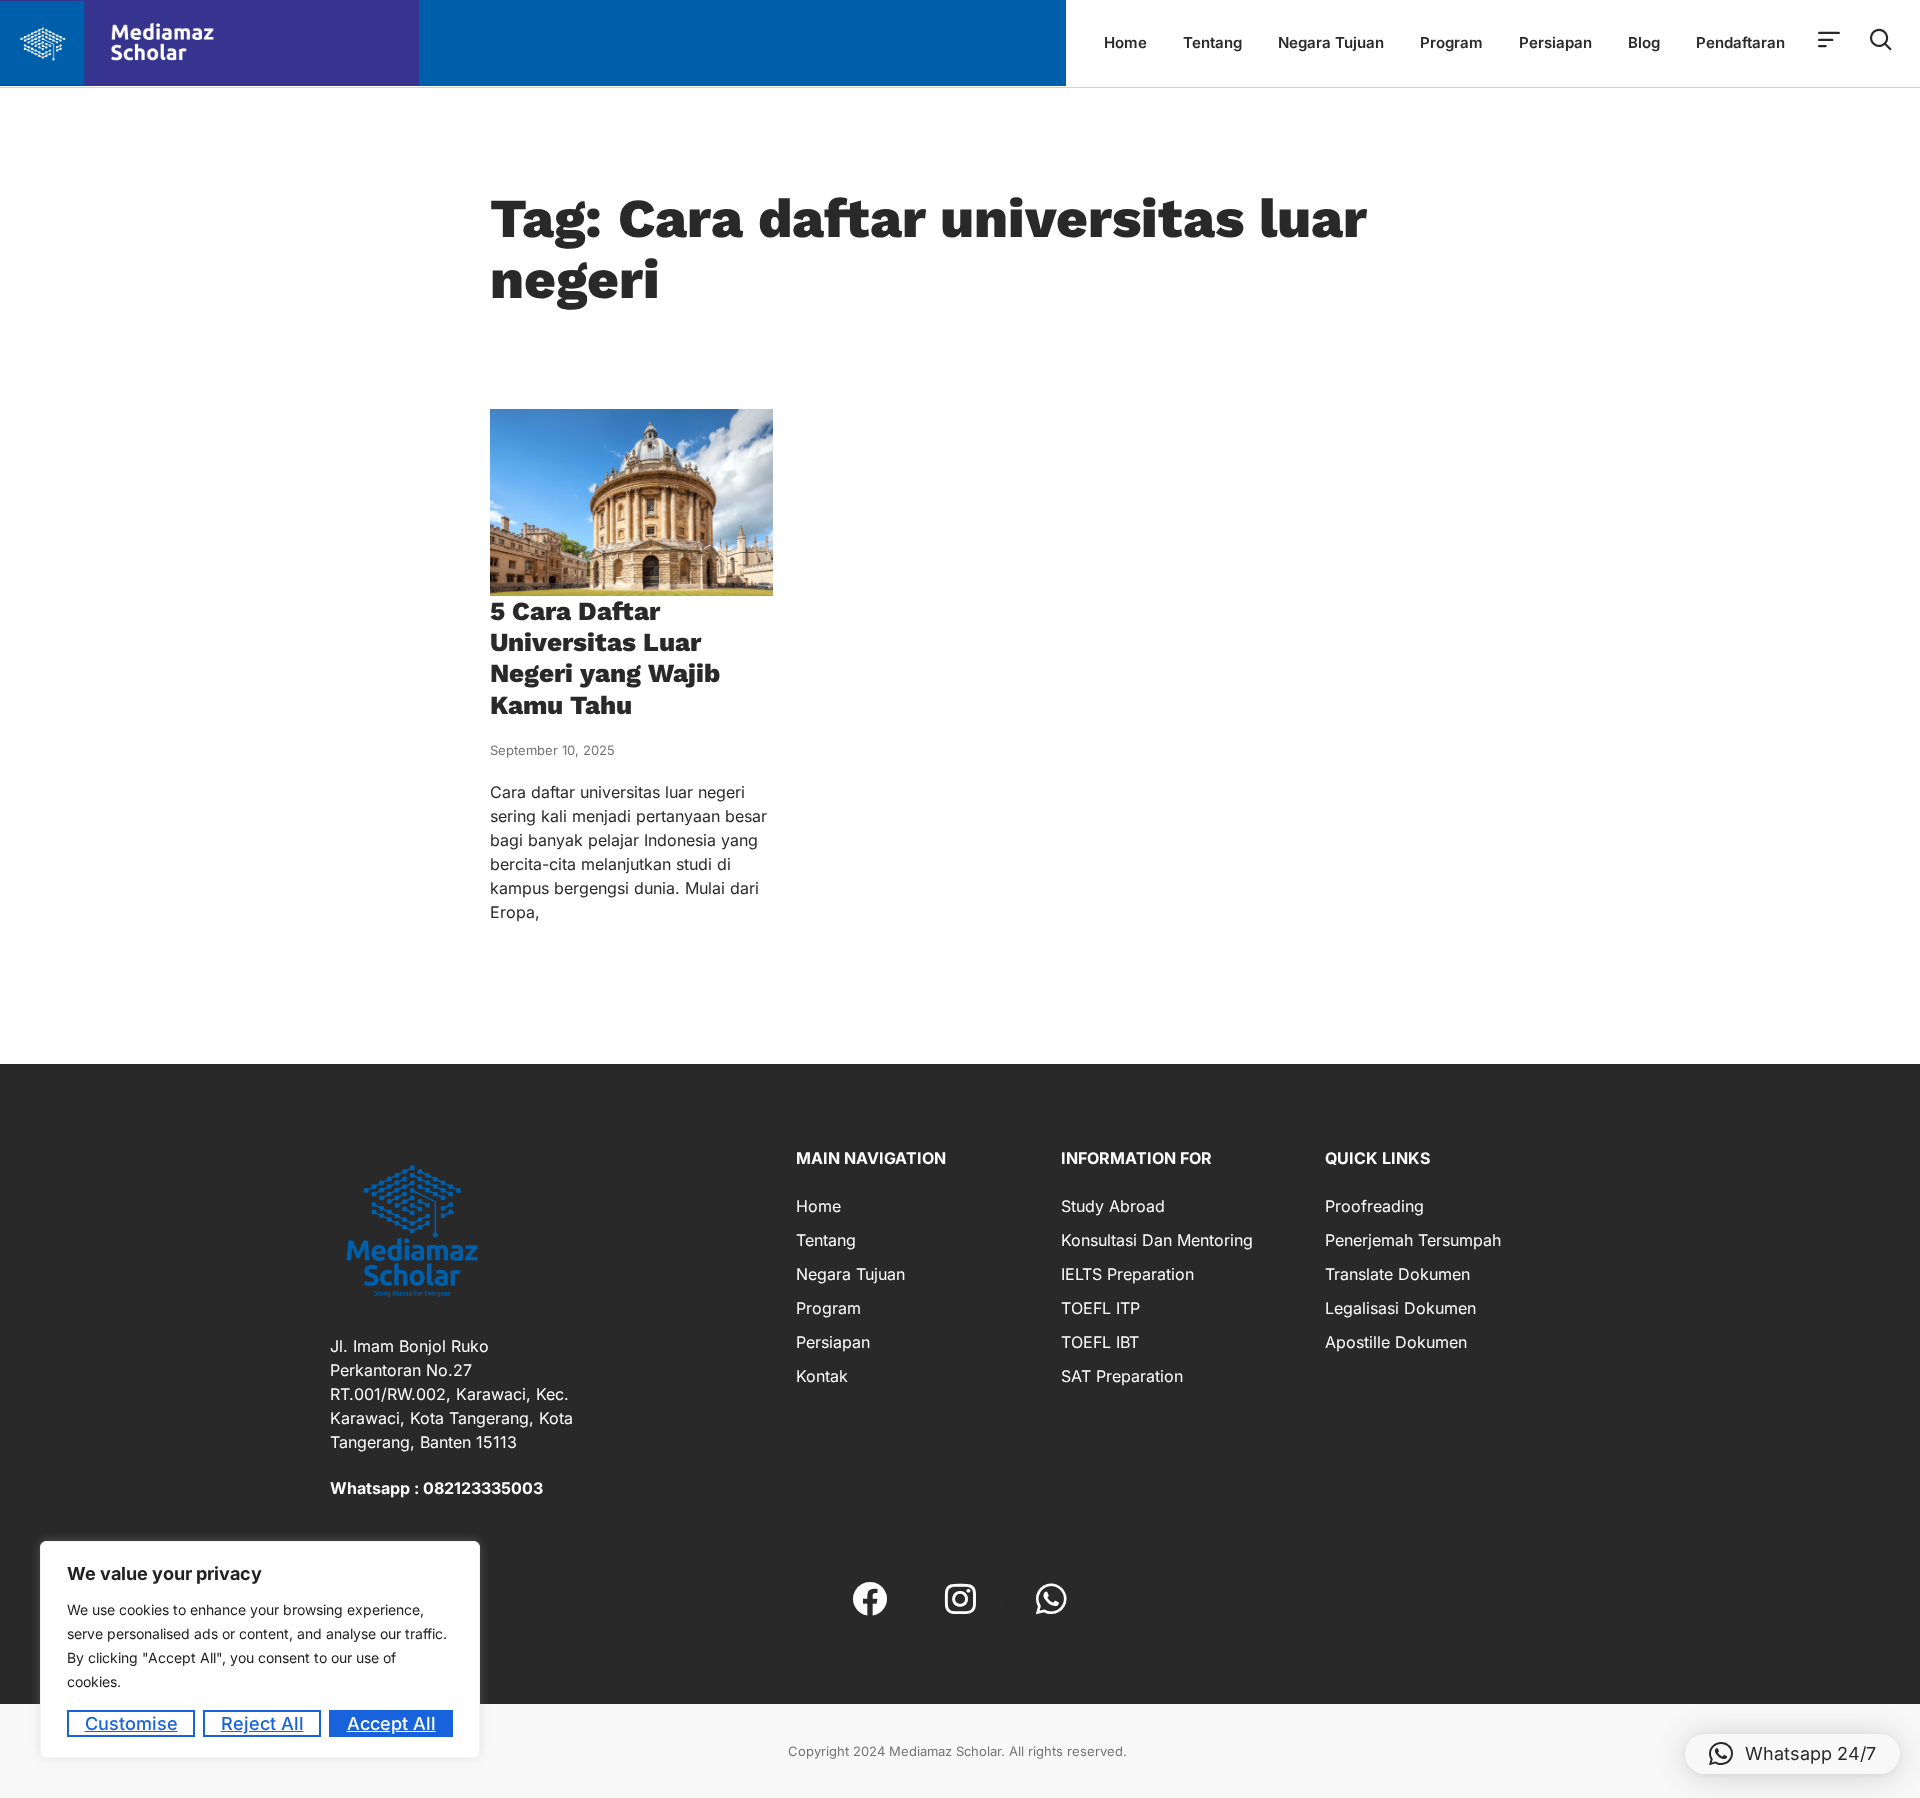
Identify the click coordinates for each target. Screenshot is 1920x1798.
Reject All (262, 1723)
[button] (1792, 1754)
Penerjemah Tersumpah (1413, 1240)
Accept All (391, 1723)
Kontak (822, 1376)
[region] (260, 1649)
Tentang (1212, 42)
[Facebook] (869, 1598)
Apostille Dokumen (1396, 1342)
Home (1125, 42)
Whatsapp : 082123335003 (436, 1488)
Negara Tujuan (1331, 42)
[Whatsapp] (1051, 1598)
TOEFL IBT (1100, 1342)
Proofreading (1374, 1206)
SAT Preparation (1122, 1376)
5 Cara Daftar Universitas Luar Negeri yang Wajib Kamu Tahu (605, 658)
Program (1451, 42)
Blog (1644, 42)
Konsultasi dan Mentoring (1157, 1240)
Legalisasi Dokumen (1400, 1308)
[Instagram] (960, 1598)
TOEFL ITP (1100, 1308)
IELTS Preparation (1127, 1274)
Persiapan (1555, 42)
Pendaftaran (1740, 42)
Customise (131, 1723)
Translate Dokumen (1397, 1274)
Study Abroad (1113, 1206)
